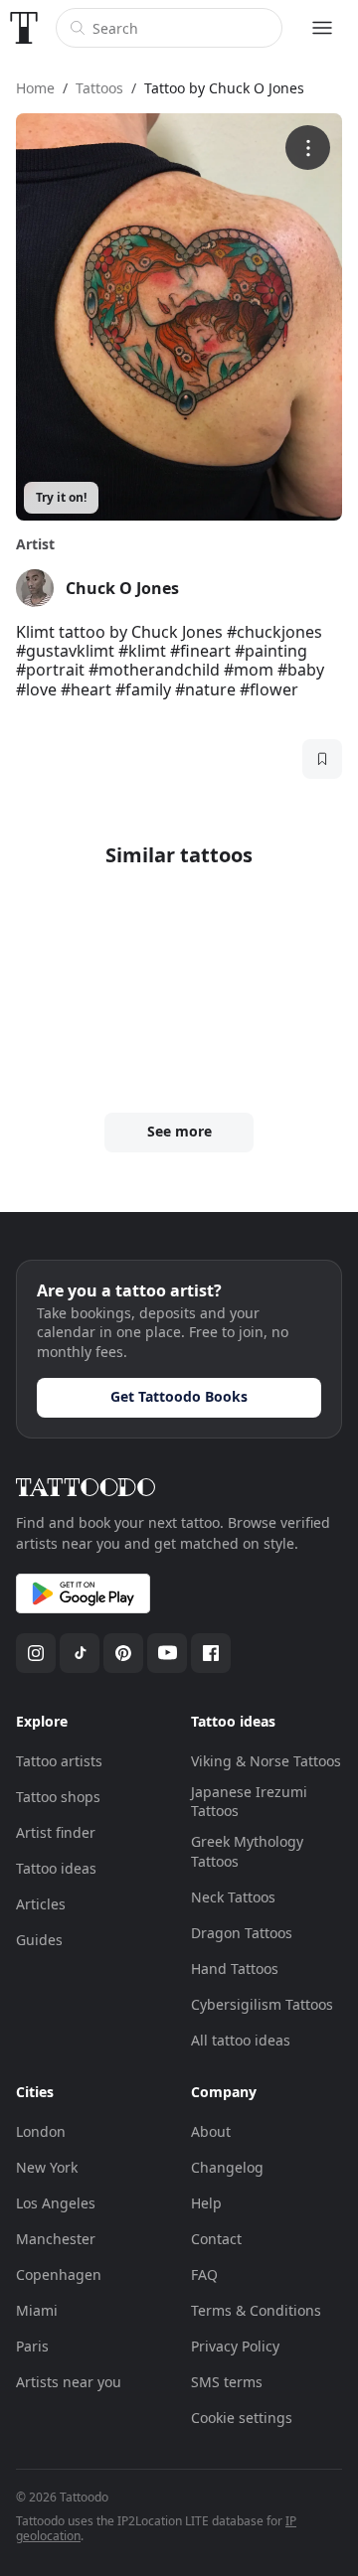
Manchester (56, 2239)
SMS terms (227, 2382)
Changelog (227, 2167)
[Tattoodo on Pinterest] (123, 1653)
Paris (32, 2346)
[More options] (308, 148)
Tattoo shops (58, 1797)
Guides (39, 1940)
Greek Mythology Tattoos (247, 1851)
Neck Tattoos (233, 1897)
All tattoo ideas (241, 2040)
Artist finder (56, 1832)
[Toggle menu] (322, 28)
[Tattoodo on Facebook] (211, 1653)
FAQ (204, 2274)
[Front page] (24, 28)
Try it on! (61, 497)
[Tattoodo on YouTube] (167, 1653)
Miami (37, 2310)
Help (206, 2203)
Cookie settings (242, 2418)
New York (47, 2167)
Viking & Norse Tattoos (266, 1761)
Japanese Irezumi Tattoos (249, 1802)
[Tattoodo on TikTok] (80, 1653)
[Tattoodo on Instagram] (36, 1653)
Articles (41, 1904)
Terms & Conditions (256, 2310)
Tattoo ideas (56, 1868)
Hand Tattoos (235, 1969)
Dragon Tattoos (242, 1933)
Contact (216, 2239)
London (41, 2131)
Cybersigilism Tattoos (262, 2004)
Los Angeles (56, 2203)
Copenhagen (59, 2274)
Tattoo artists (59, 1761)
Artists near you (69, 2382)
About (211, 2131)
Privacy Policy (235, 2346)
